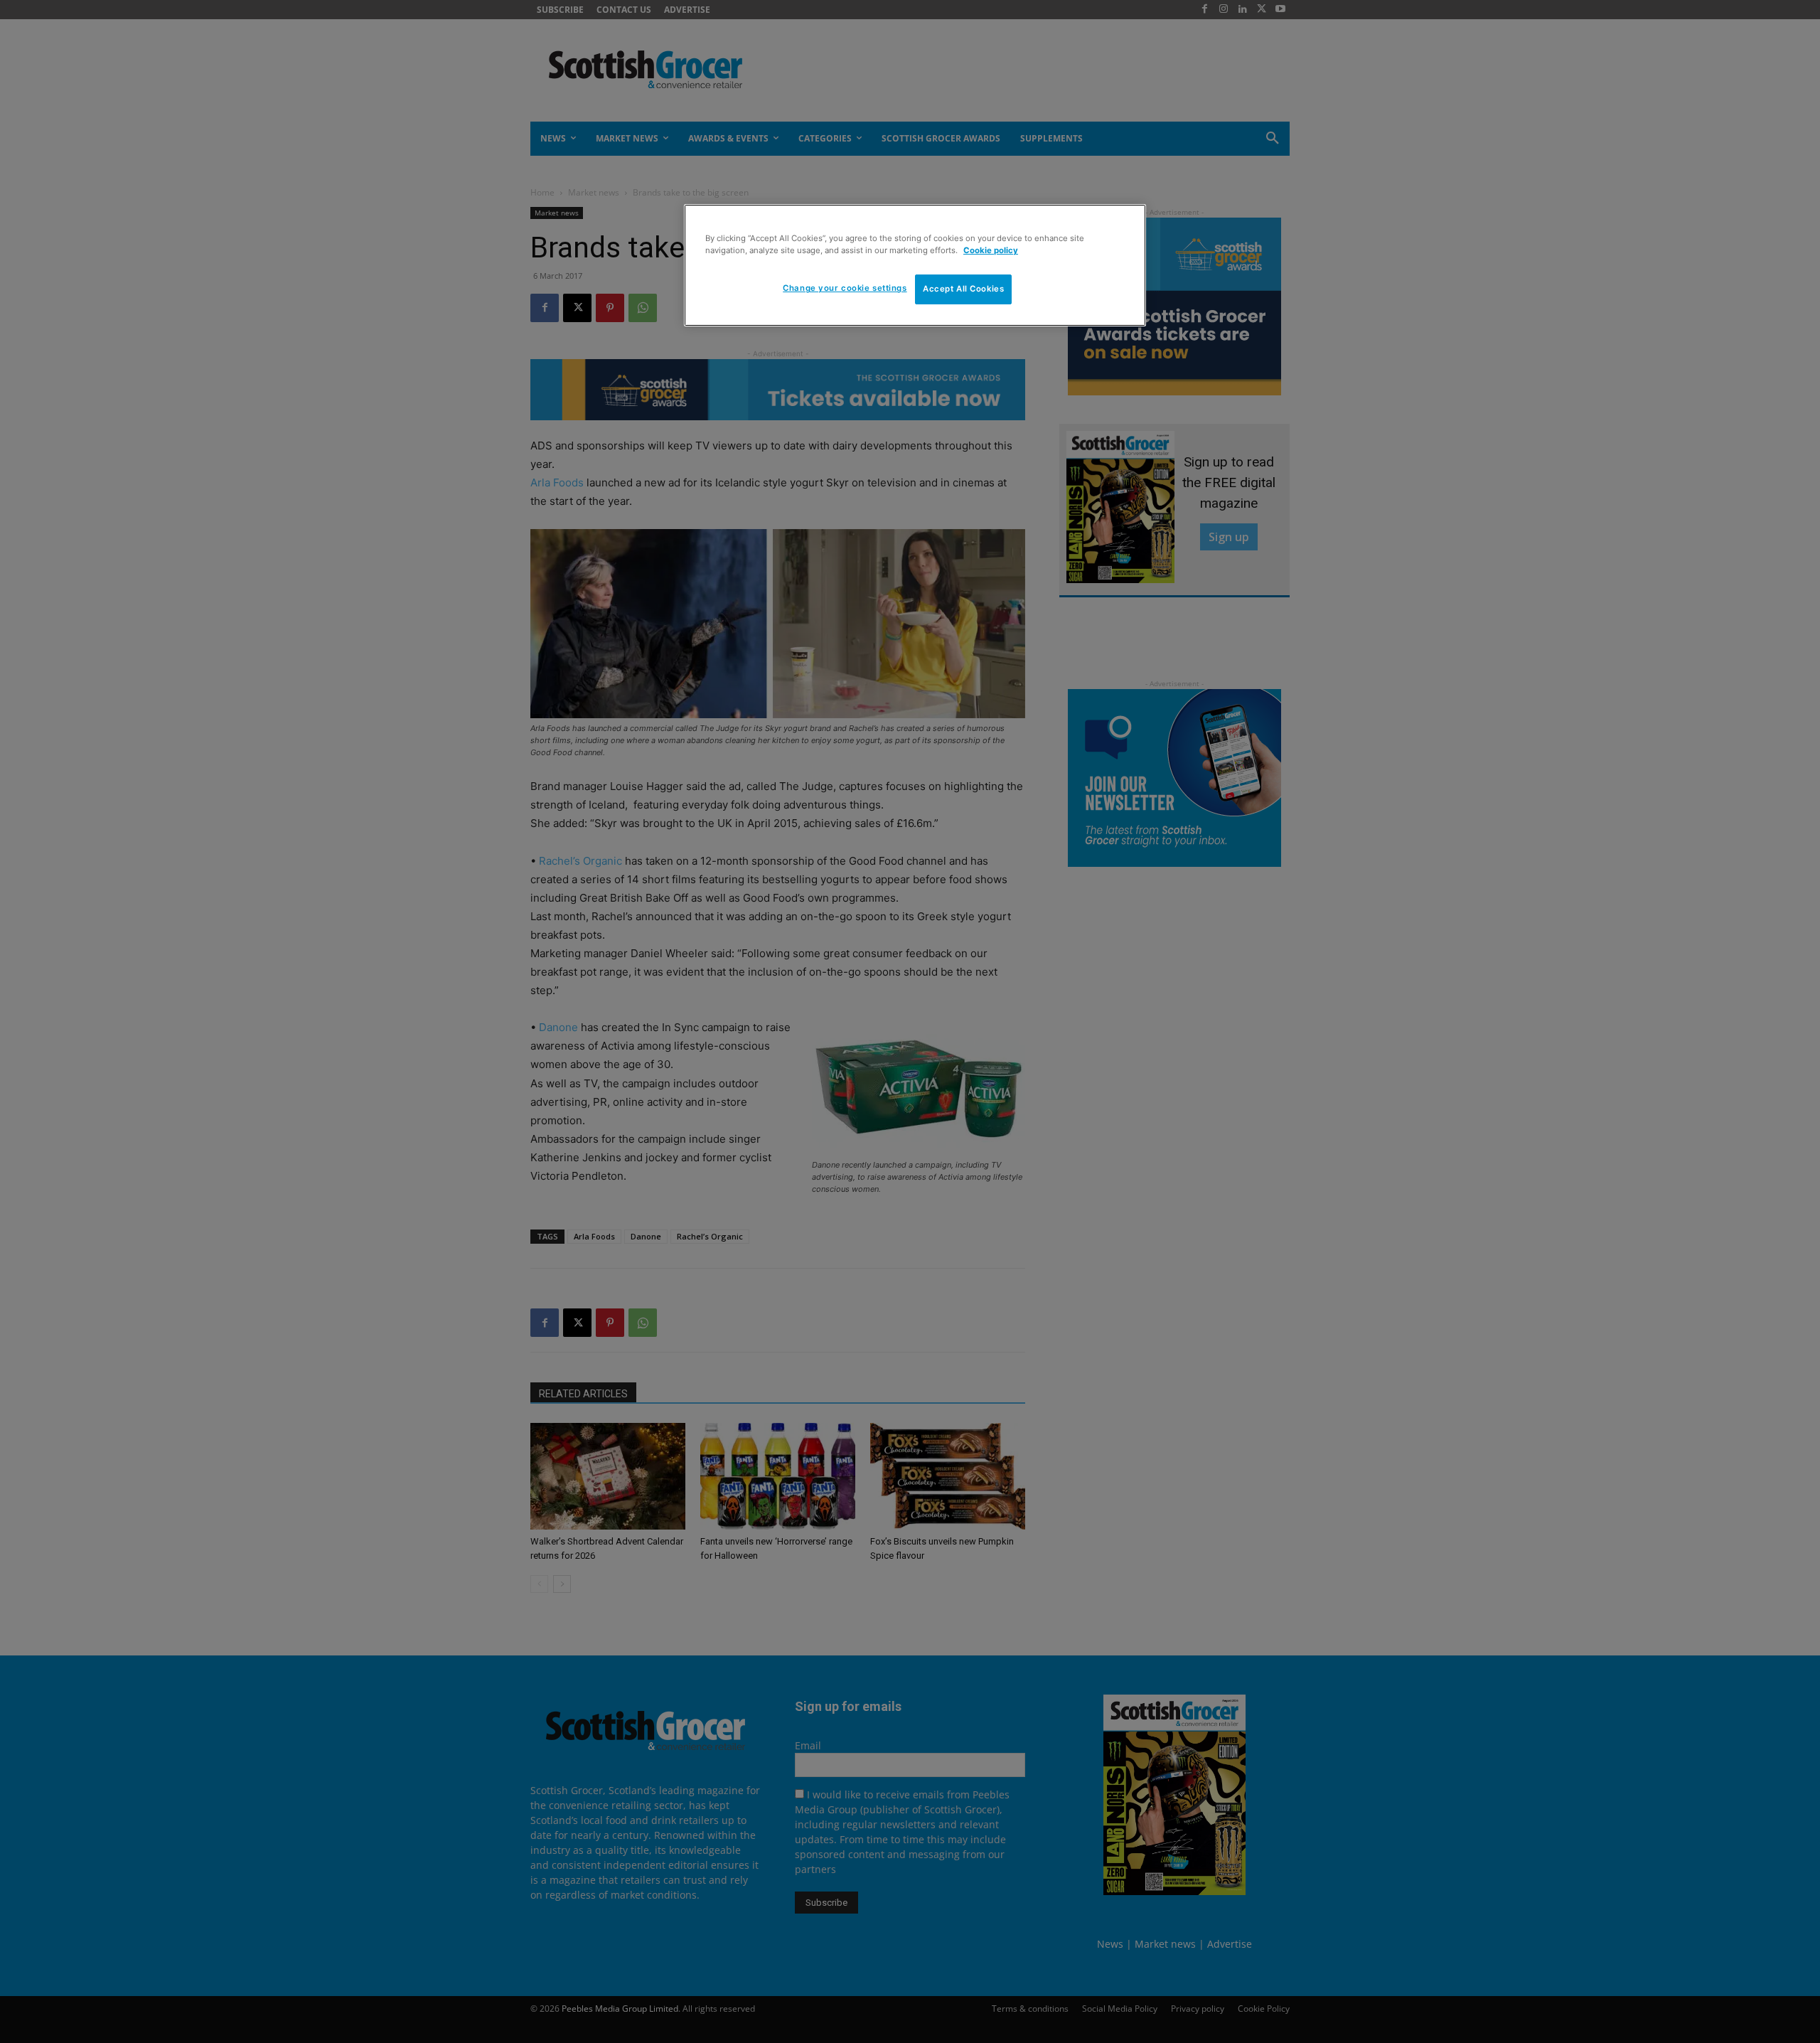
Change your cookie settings (845, 288)
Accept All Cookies (963, 289)
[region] (915, 265)
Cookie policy (991, 250)
